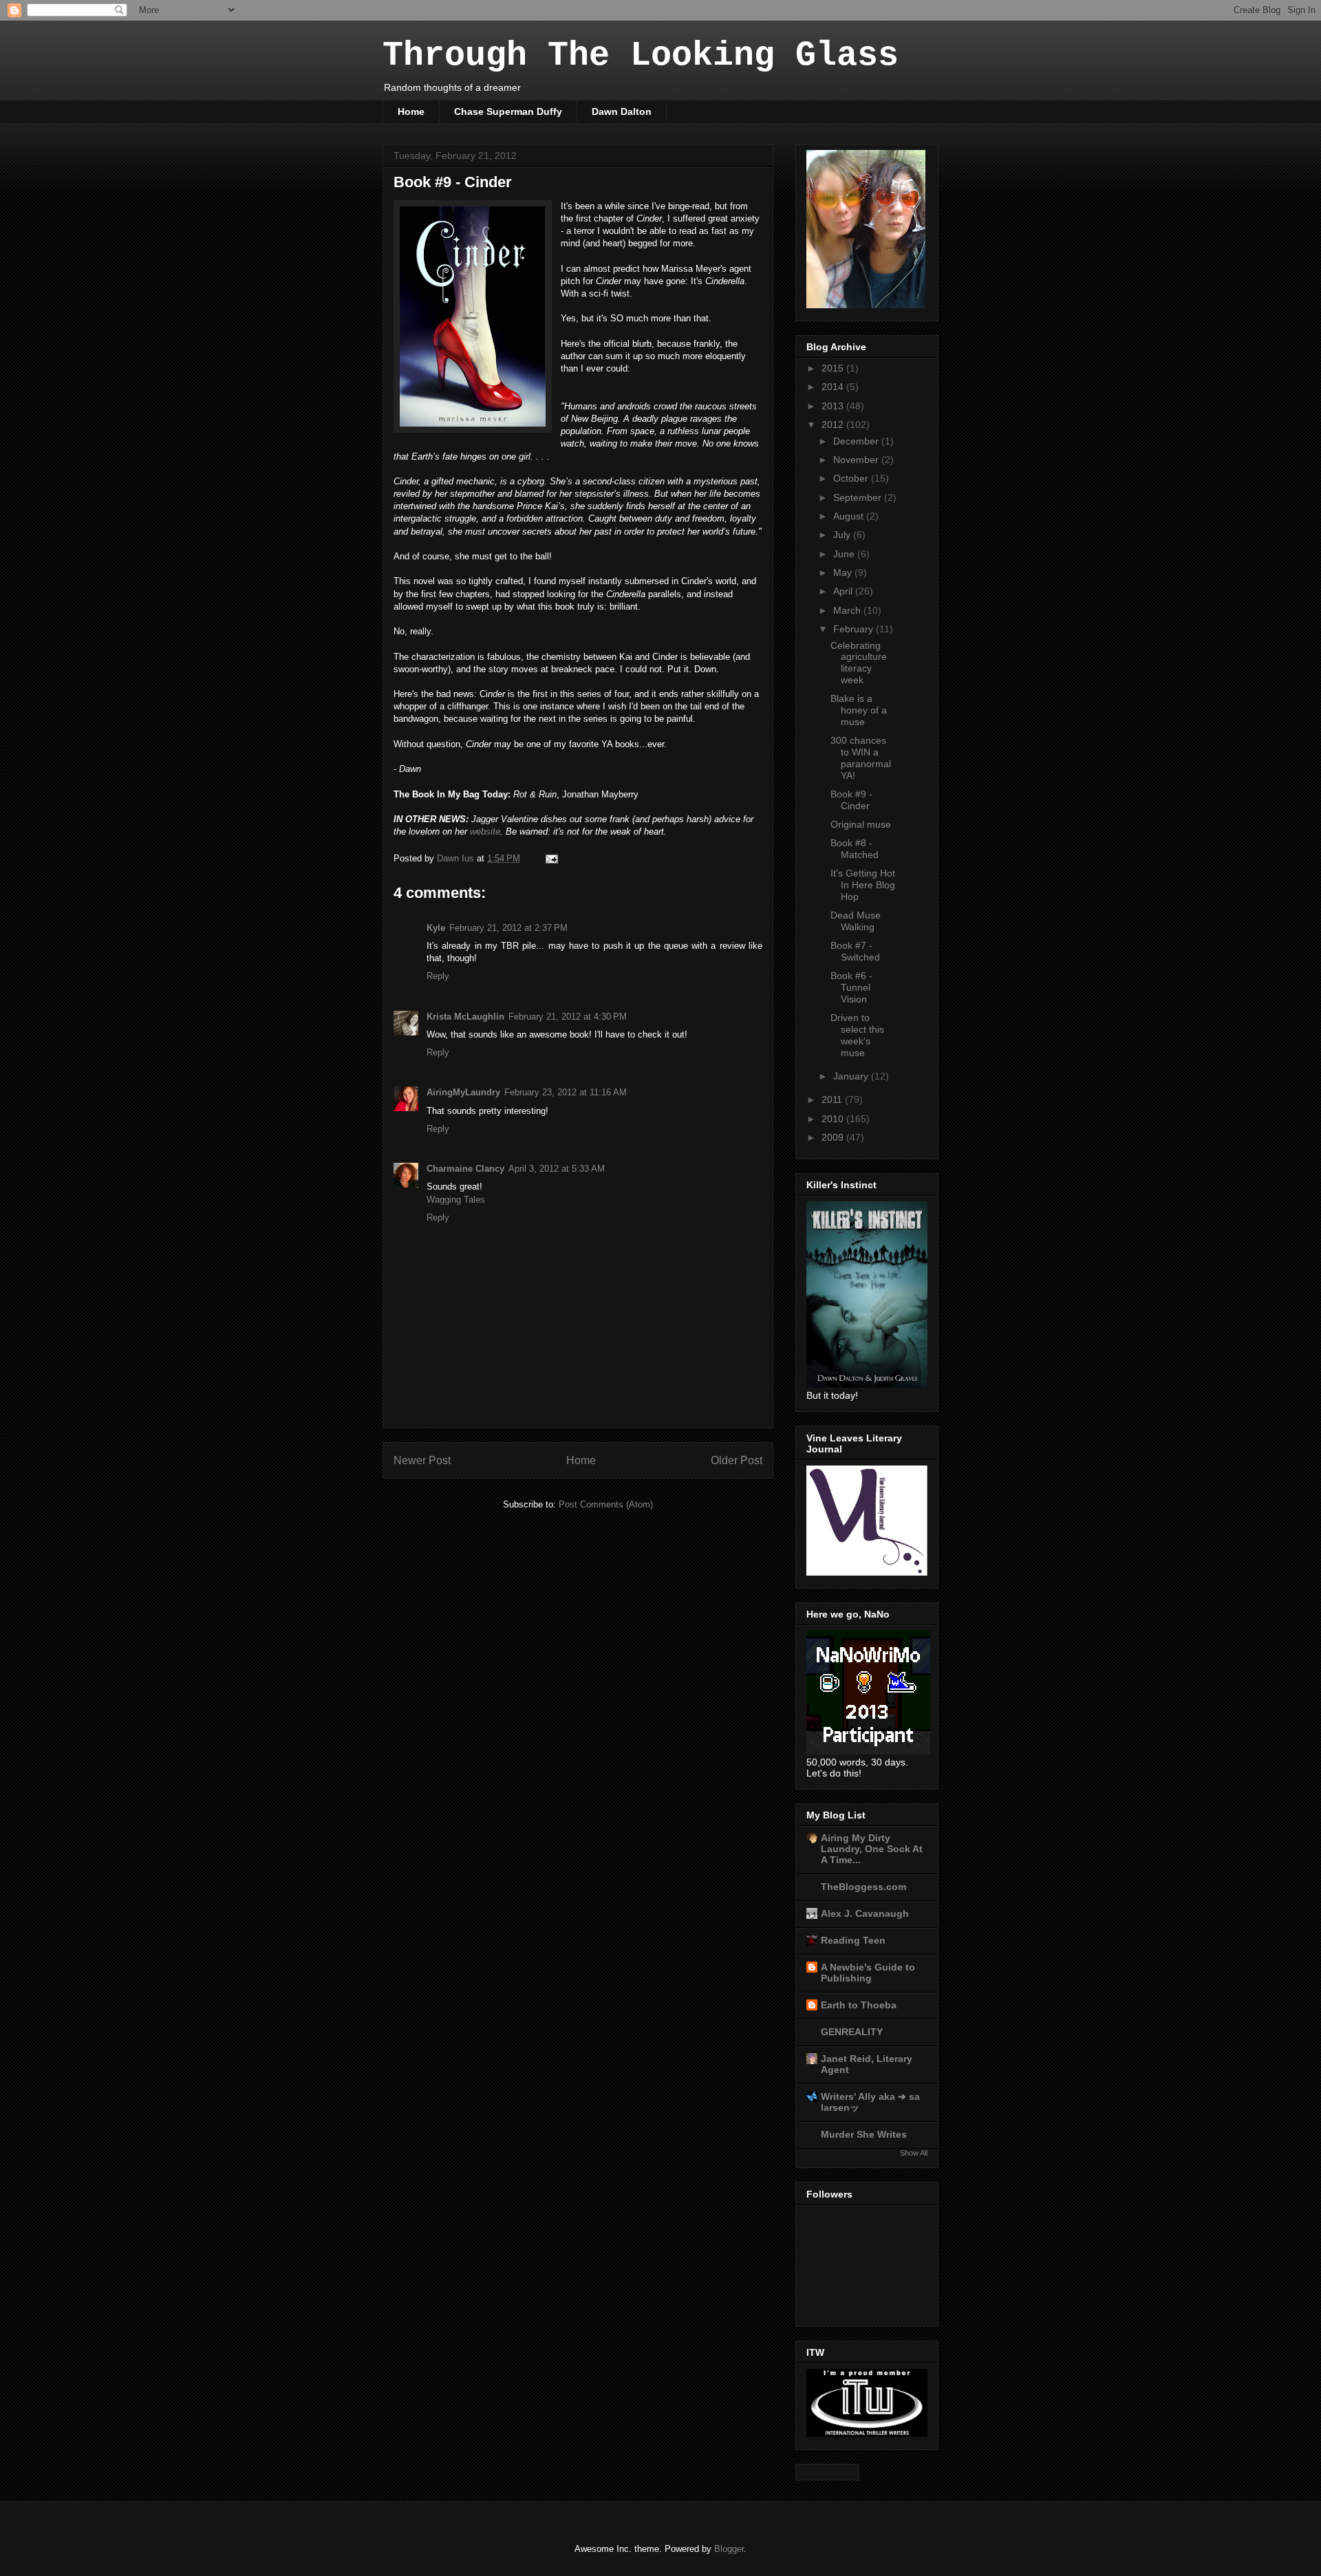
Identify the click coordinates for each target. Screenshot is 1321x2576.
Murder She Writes (864, 2134)
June (845, 554)
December (857, 441)
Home (411, 111)
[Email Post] (551, 858)
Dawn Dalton (622, 111)
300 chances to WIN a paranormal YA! (861, 758)
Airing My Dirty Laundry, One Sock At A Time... (872, 1849)
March (848, 610)
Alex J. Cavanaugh (865, 1913)
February (855, 629)
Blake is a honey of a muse (859, 710)
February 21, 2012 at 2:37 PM (508, 928)
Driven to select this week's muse (857, 1035)
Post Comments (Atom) (606, 1504)
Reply (438, 976)
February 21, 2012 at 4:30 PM (568, 1017)
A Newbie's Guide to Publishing (868, 1973)
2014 (834, 387)
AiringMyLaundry (463, 1092)
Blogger (729, 2549)
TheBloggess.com (863, 1887)
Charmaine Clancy (465, 1169)
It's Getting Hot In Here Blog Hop (863, 885)
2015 (834, 368)
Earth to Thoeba (859, 2005)
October (852, 478)
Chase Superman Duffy (508, 111)
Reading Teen (853, 1940)
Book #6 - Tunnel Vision (851, 987)
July (843, 535)
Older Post (737, 1460)
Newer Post (422, 1460)
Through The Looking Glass (641, 55)
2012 (834, 425)
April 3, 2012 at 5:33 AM (557, 1169)
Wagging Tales (456, 1200)
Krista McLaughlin (465, 1017)
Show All (914, 2153)
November (857, 460)
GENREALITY (852, 2032)
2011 (833, 1099)
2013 (834, 406)
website (485, 831)
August (850, 516)
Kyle (436, 928)
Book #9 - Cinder (851, 800)
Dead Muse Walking (856, 921)
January (852, 1076)
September (859, 497)
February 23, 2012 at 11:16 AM (566, 1092)
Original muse (861, 824)
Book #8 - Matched (855, 849)
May (844, 572)
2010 (834, 1119)
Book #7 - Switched (855, 951)
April (844, 591)
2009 (834, 1137)
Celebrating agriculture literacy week (859, 663)
